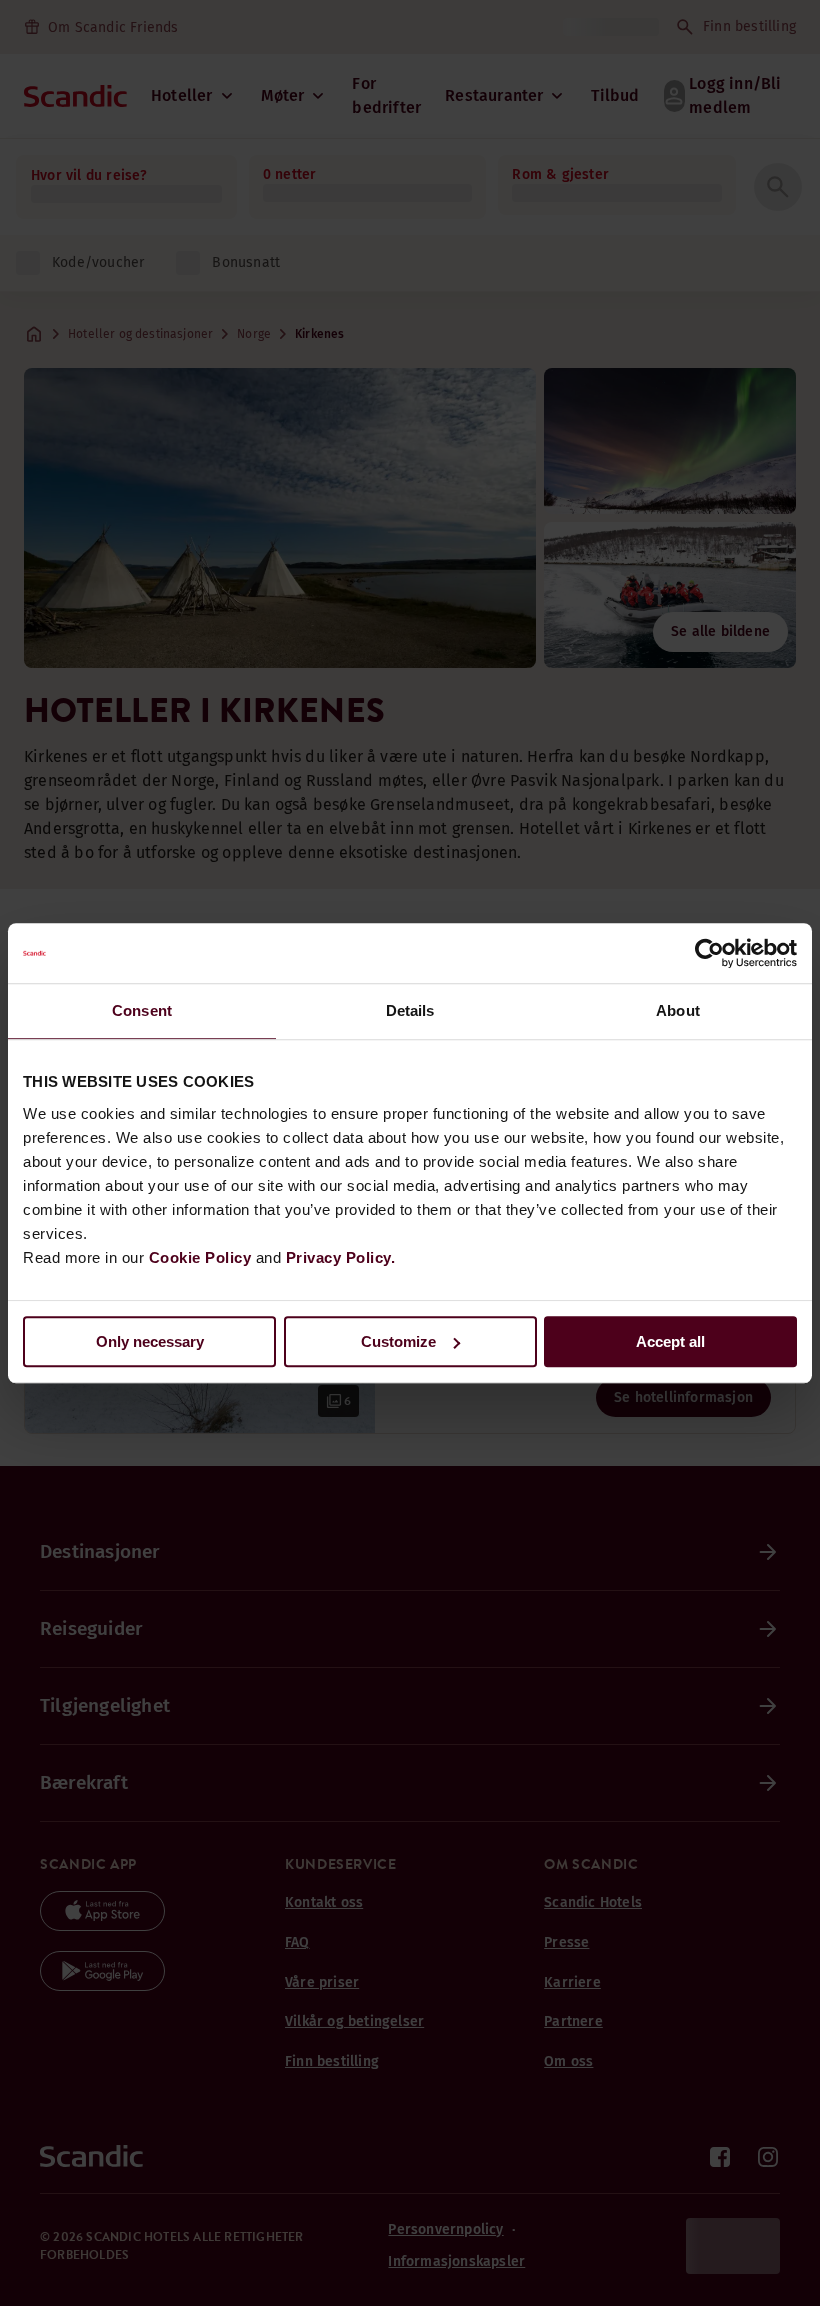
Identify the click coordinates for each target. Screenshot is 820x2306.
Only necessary (150, 1341)
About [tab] (678, 1010)
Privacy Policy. (341, 1257)
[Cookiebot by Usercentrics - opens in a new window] (709, 953)
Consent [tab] (142, 1010)
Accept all (670, 1341)
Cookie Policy (200, 1257)
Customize (398, 1341)
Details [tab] (410, 1010)
